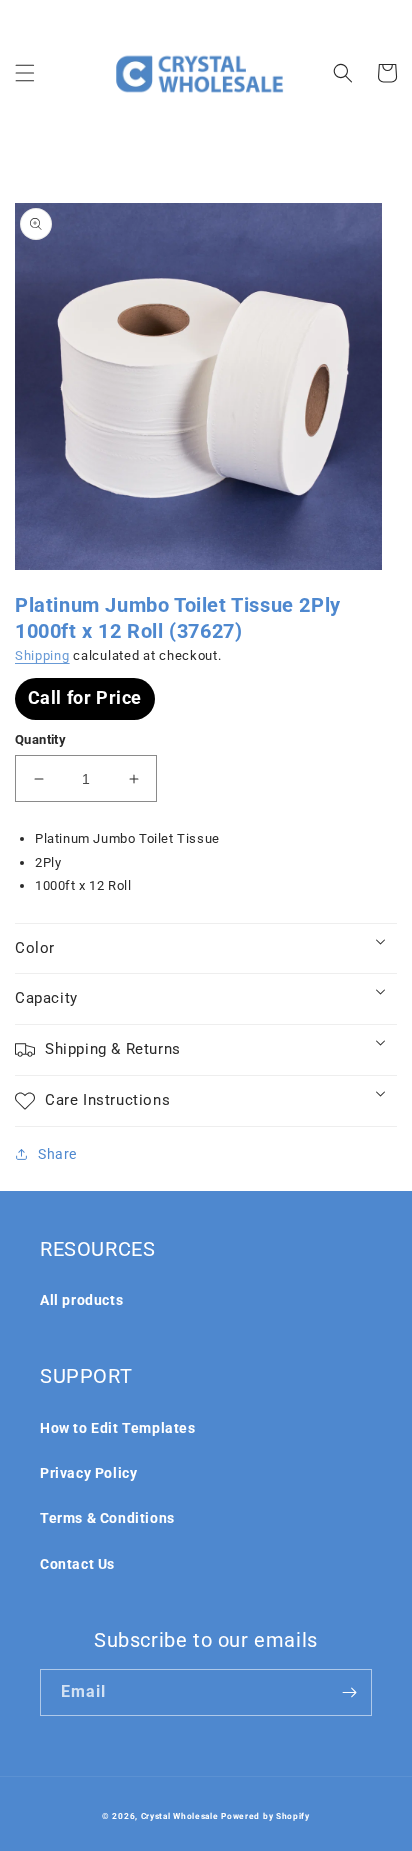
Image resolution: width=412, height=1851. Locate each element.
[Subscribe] (349, 1692)
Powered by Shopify (265, 1816)
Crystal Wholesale (180, 1816)
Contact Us (77, 1564)
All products (81, 1300)
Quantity (40, 739)
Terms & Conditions (107, 1518)
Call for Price (85, 697)
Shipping (42, 655)
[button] (25, 73)
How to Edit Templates (118, 1428)
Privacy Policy (88, 1473)
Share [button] (57, 1154)
